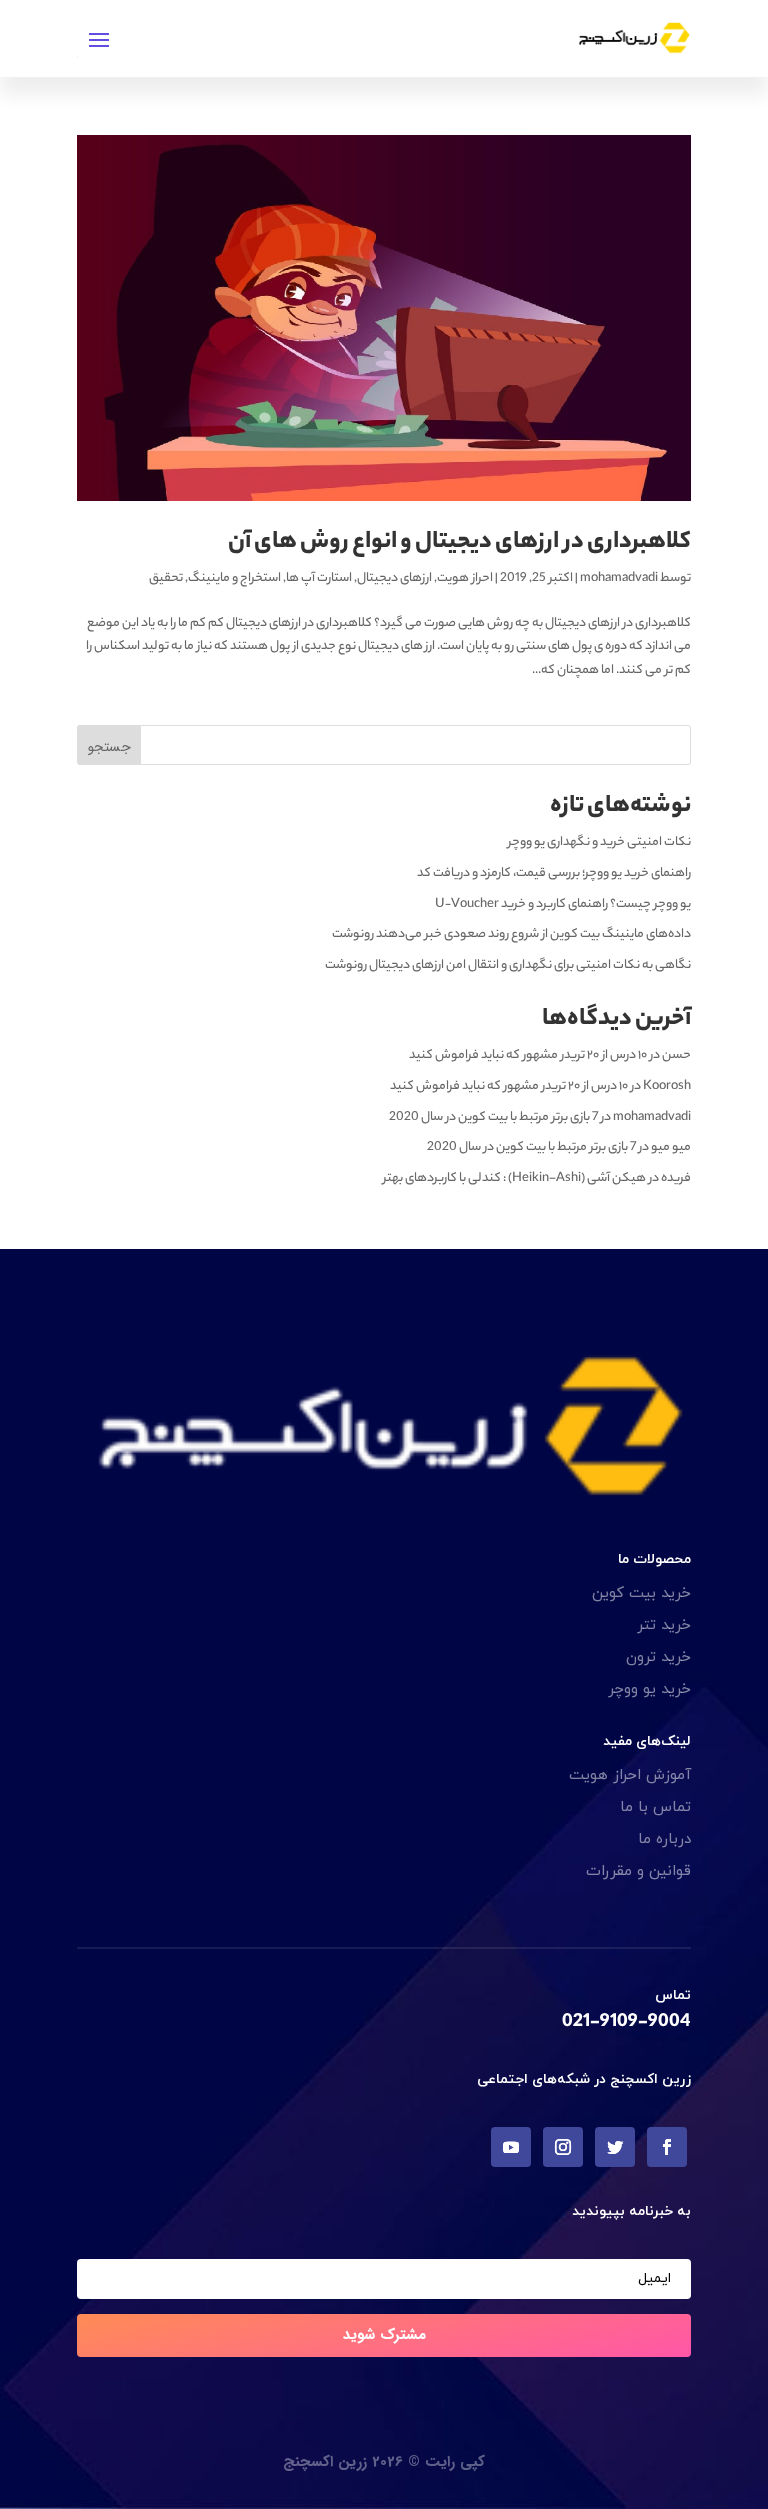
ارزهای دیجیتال (394, 578)
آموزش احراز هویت (630, 1775)
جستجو (109, 747)
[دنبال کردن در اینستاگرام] (563, 2147)
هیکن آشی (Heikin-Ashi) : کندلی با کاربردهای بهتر (514, 1178)
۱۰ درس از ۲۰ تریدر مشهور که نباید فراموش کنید (528, 1055)
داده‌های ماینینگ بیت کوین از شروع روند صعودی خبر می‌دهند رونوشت (511, 934)
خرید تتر (664, 1625)
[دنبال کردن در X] (615, 2147)
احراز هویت (465, 578)
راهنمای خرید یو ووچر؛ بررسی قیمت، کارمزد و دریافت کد (554, 873)
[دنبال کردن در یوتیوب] (511, 2147)
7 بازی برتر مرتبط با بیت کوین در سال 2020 (493, 1117)
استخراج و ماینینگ (234, 578)
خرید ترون (658, 1657)
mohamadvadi (619, 578)
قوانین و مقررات (638, 1871)
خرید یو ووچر (649, 1689)
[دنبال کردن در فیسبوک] (667, 2147)
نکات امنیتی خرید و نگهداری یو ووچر (599, 842)
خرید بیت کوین (641, 1593)
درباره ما (664, 1839)
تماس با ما (655, 1807)
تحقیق (166, 578)
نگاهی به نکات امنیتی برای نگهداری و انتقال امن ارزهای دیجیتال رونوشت (508, 965)
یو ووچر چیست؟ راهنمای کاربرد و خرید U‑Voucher (563, 904)
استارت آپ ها (319, 578)
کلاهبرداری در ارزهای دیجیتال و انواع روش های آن (459, 543)
